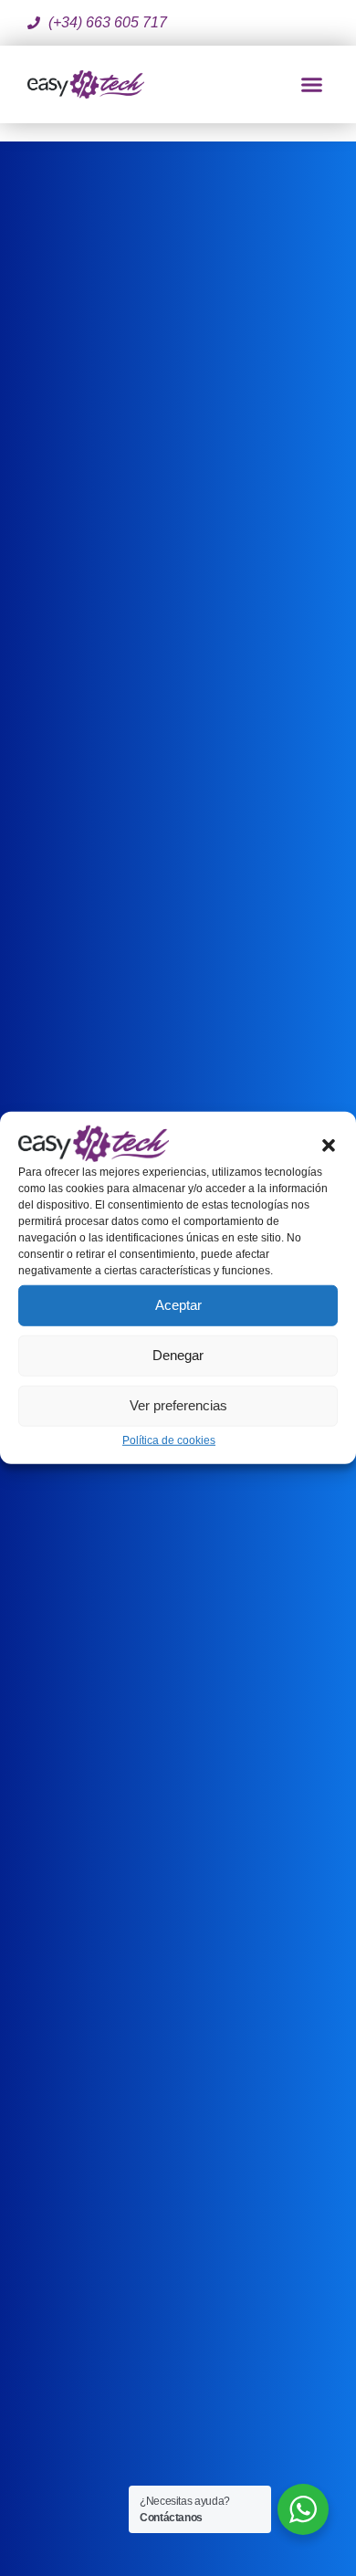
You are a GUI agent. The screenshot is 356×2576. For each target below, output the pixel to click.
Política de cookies (169, 1440)
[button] (329, 1144)
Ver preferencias (178, 1405)
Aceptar (178, 1305)
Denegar (178, 1355)
